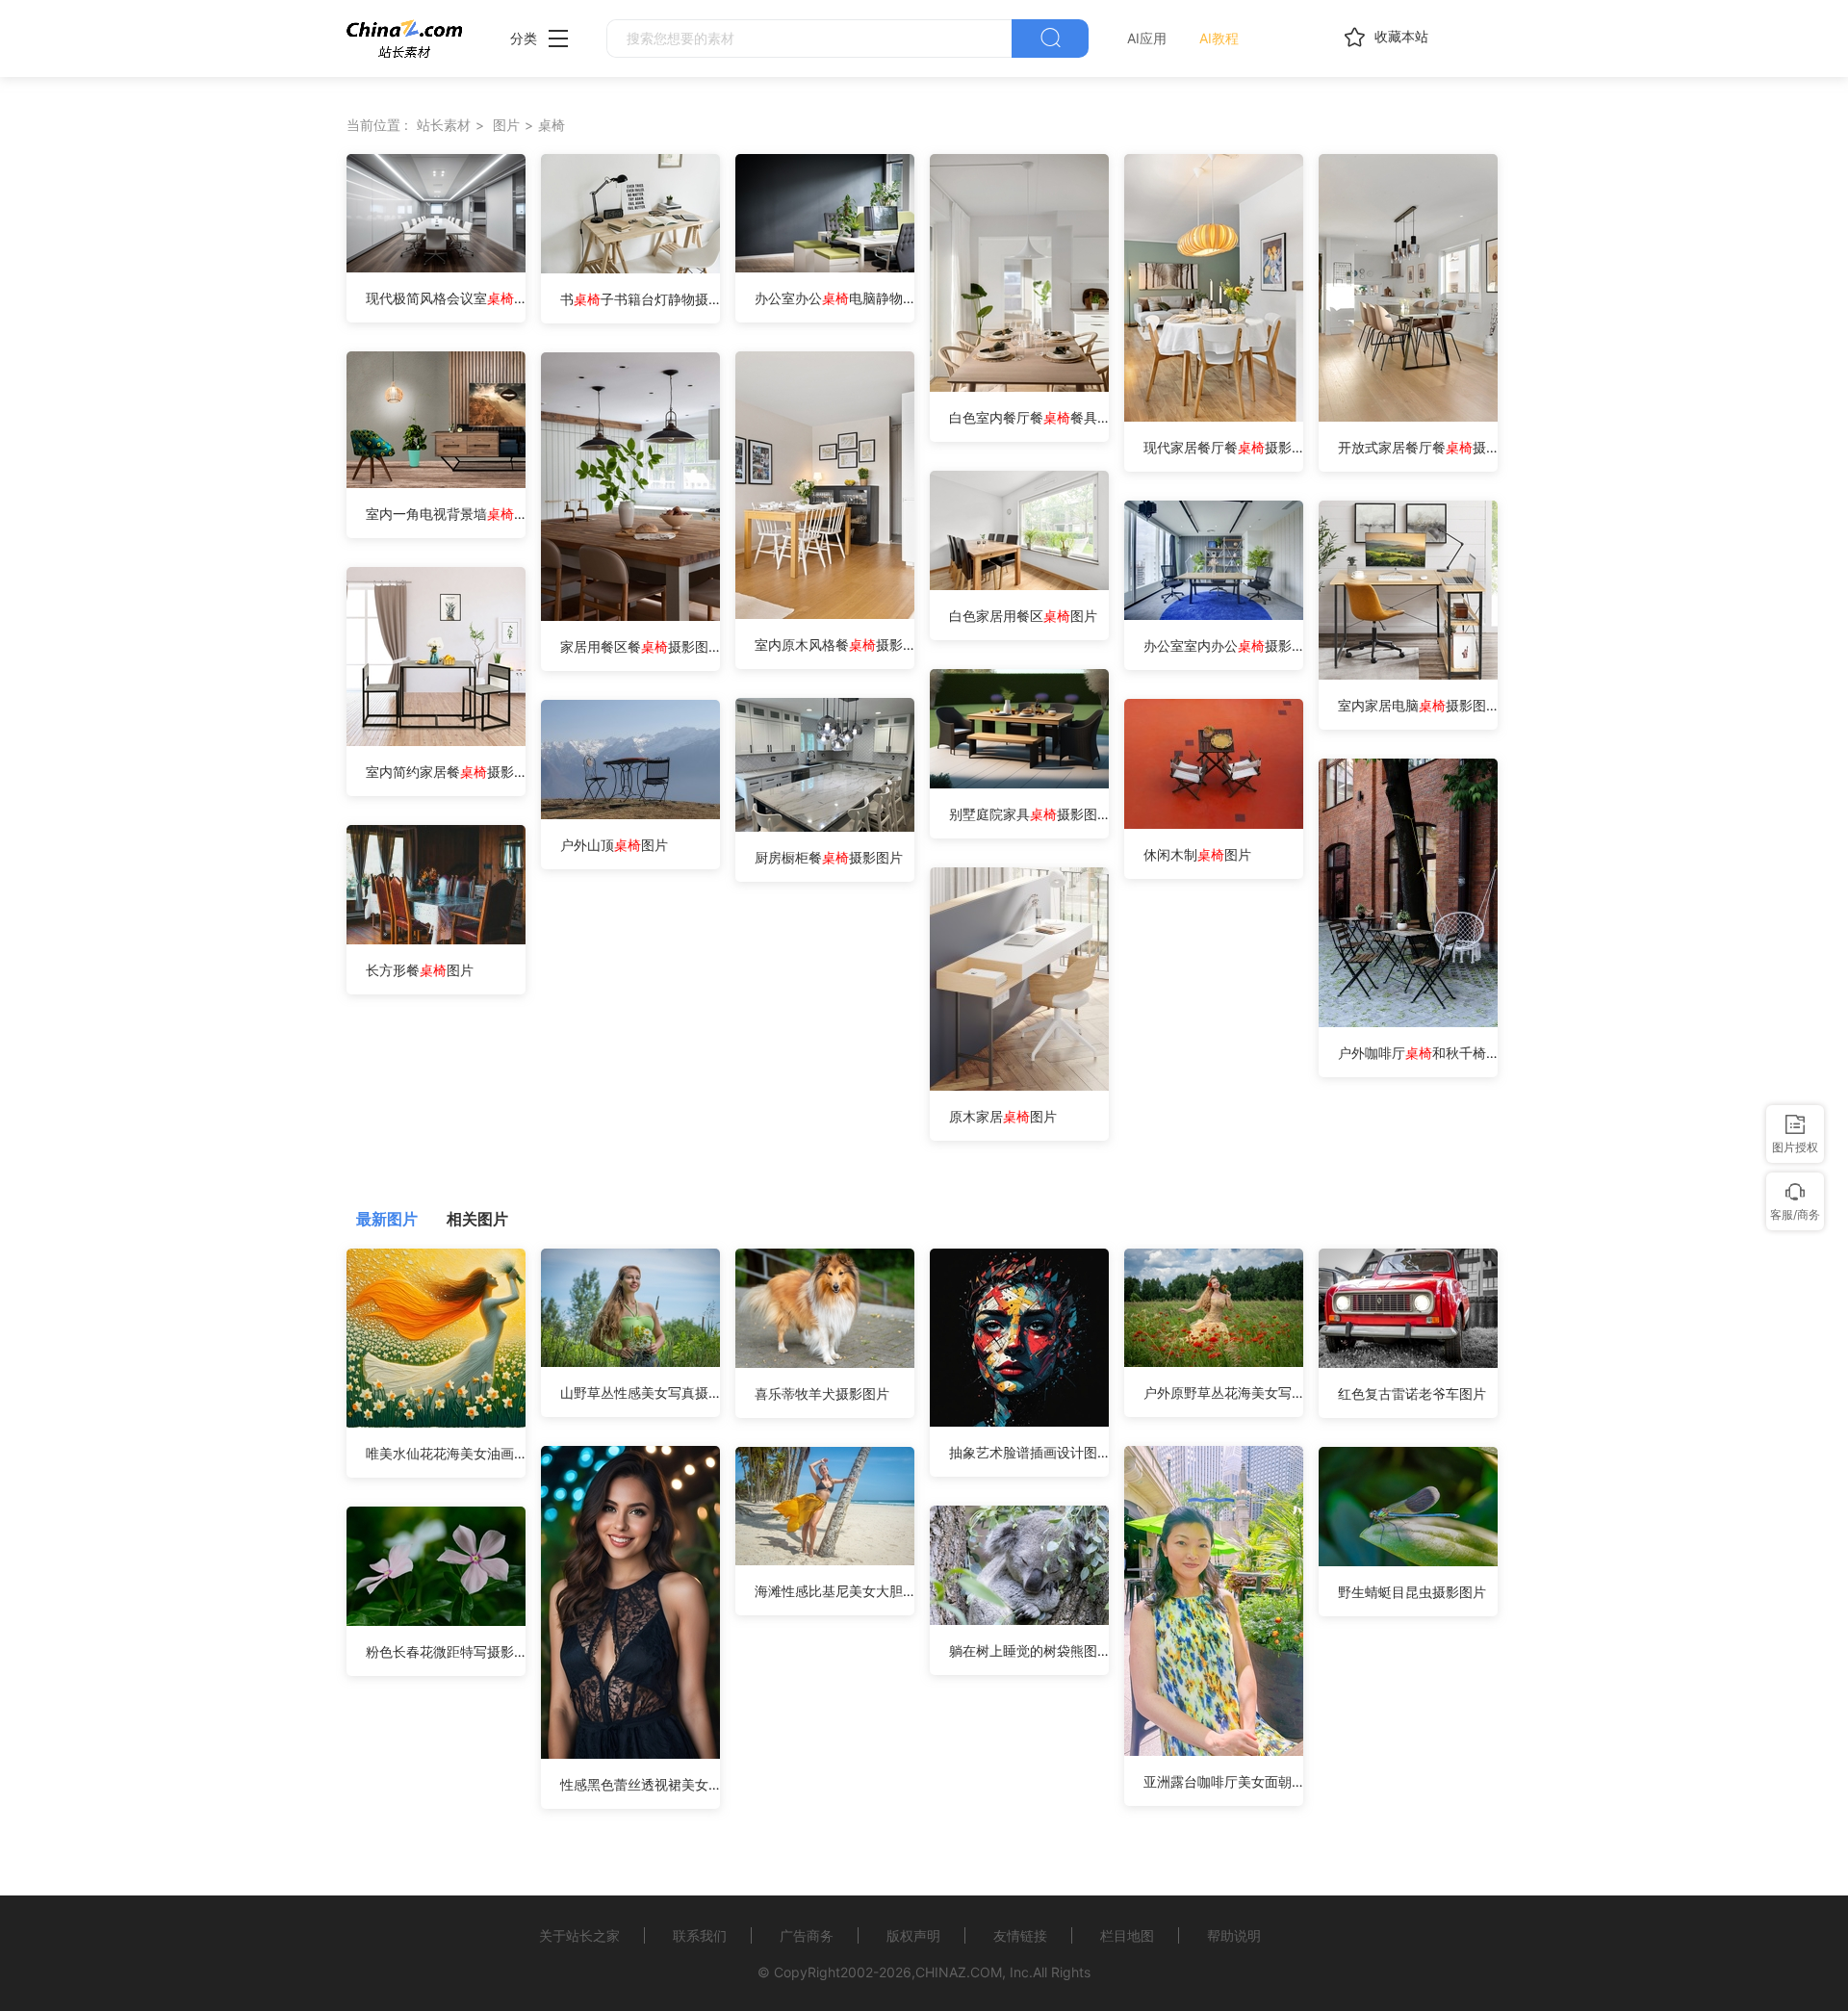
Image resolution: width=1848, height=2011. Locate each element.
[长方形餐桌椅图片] (436, 939)
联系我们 (700, 1935)
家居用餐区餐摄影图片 (640, 646)
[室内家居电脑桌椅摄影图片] (1408, 674)
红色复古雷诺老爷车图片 (1412, 1393)
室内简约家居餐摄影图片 (446, 772)
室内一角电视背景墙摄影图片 (446, 514)
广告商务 (807, 1935)
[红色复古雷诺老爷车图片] (1408, 1363)
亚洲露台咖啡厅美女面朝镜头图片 (1223, 1781)
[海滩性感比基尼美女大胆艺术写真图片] (825, 1560)
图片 (506, 125)
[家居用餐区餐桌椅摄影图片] (630, 616)
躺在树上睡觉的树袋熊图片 (1029, 1650)
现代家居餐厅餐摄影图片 (1223, 447)
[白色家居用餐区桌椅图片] (1019, 585)
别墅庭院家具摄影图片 (1029, 814)
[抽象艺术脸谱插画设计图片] (1019, 1421)
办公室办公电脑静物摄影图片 (834, 298)
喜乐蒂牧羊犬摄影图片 (822, 1393)
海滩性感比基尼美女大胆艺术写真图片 (834, 1591)
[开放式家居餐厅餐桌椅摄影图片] (1408, 416)
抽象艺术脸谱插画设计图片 (1029, 1452)
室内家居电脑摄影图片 (1418, 705)
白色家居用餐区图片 (1023, 616)
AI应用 (1147, 38)
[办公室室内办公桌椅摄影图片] (1214, 615)
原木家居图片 (1003, 1116)
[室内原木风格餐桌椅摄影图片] (825, 614)
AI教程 (1219, 38)
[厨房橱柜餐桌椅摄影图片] (825, 826)
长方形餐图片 (420, 970)
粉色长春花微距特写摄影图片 (446, 1651)
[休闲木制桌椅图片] (1214, 824)
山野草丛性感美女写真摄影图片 (640, 1392)
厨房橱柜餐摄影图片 (829, 857)
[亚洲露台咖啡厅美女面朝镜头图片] (1214, 1751)
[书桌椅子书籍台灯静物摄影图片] (630, 268)
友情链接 (1020, 1935)
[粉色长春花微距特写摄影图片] (436, 1621)
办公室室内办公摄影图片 (1223, 645)
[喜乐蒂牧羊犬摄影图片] (825, 1363)
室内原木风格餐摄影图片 (834, 645)
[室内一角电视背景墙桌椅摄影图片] (436, 483)
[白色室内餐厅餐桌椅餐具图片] (1019, 387)
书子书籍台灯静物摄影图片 (640, 299)
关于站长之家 (579, 1935)
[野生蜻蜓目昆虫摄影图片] (1408, 1561)
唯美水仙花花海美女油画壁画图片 (446, 1453)
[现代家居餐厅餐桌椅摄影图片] (1214, 416)
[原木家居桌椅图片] (1019, 1085)
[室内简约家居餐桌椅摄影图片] (436, 741)
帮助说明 (1234, 1935)
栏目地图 (1127, 1935)
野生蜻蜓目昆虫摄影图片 (1412, 1592)
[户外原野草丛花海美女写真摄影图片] (1214, 1362)
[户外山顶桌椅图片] (630, 814)
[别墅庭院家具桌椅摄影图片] (1019, 783)
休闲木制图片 (1197, 854)
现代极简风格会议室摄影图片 (446, 298)
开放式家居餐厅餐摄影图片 (1418, 447)
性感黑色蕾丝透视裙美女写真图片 (640, 1784)
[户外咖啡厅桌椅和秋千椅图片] (1408, 1022)
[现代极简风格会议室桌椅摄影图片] (436, 267)
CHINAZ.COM (959, 1972)
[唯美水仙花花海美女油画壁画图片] (436, 1422)
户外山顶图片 (614, 845)
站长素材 (444, 125)
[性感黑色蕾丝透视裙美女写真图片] (630, 1753)
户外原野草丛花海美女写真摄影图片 (1223, 1392)
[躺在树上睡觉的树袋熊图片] (1019, 1620)
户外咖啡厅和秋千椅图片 (1418, 1053)
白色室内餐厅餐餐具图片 (1029, 417)
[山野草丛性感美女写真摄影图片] (630, 1362)
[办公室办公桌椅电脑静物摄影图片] (825, 267)
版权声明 (913, 1935)
